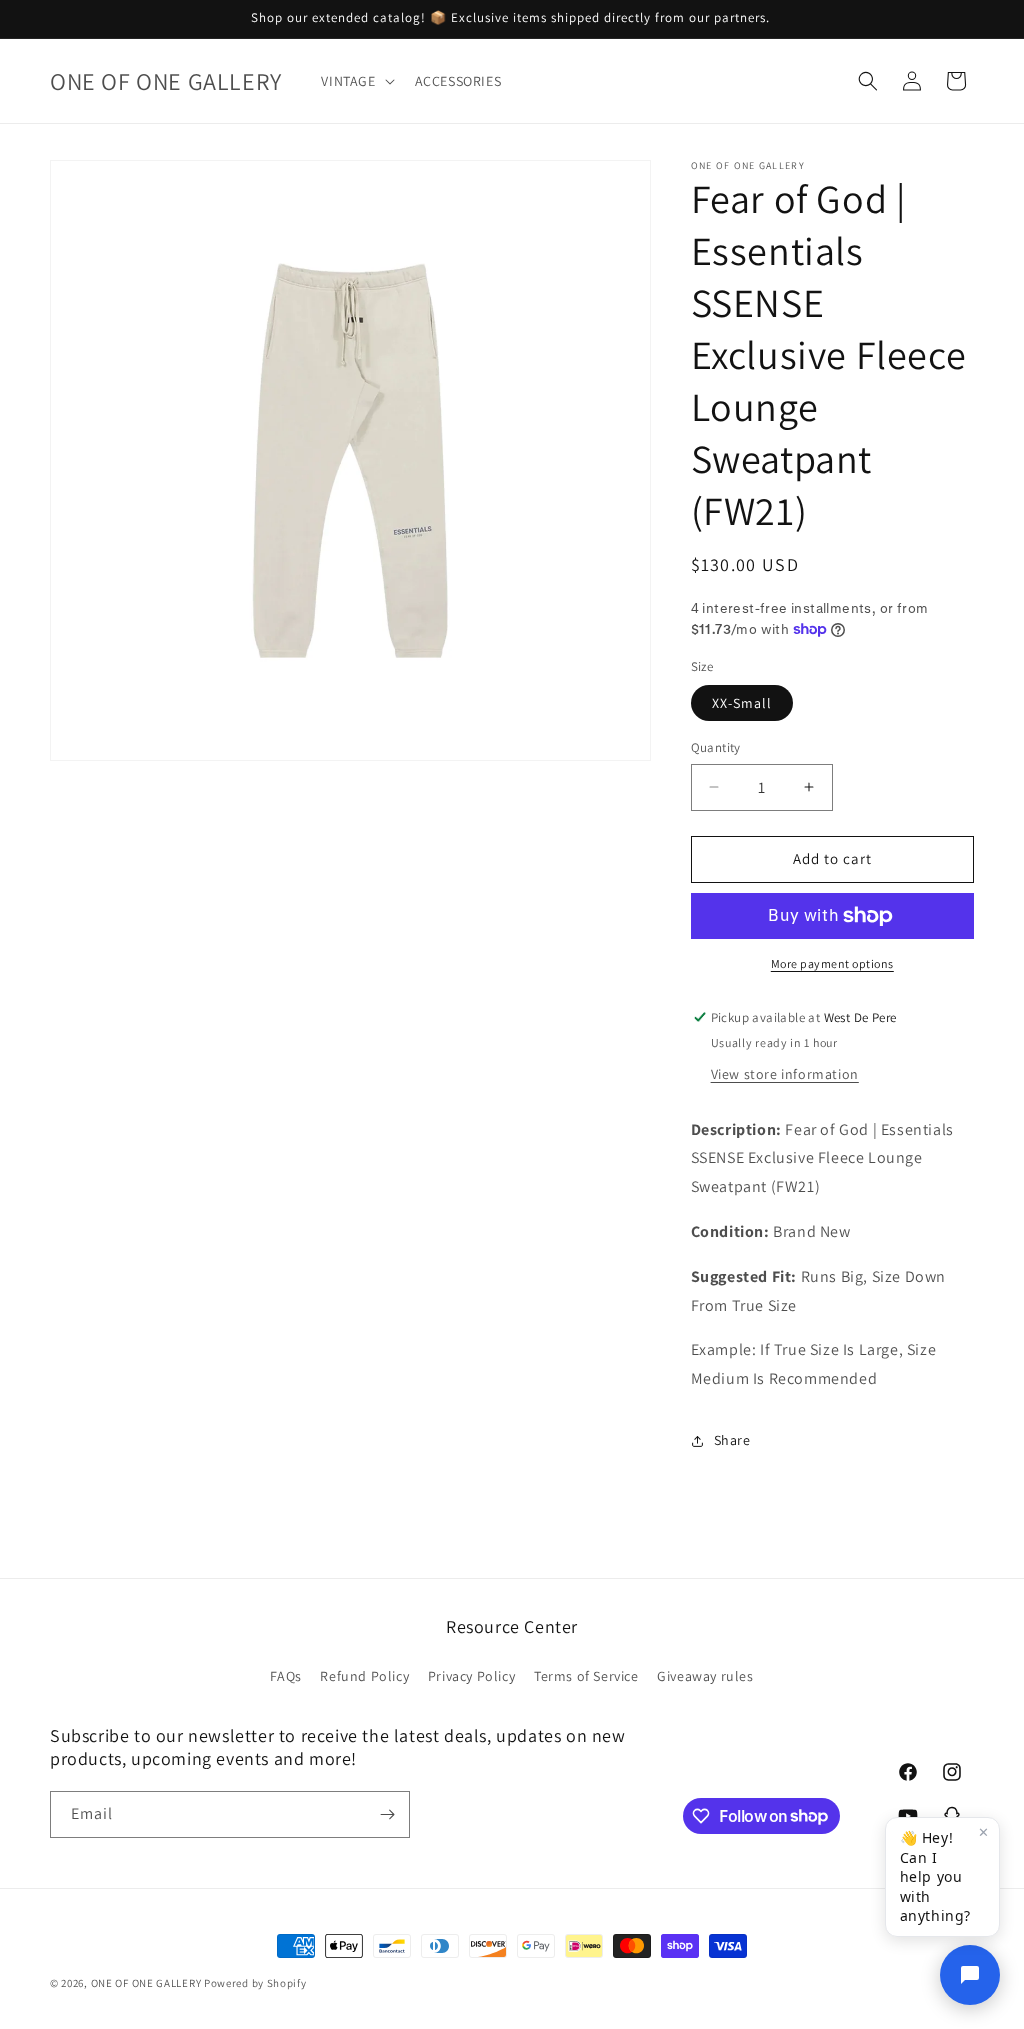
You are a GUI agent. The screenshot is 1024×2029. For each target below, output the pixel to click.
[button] (355, 81)
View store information (785, 1074)
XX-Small (742, 703)
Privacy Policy (471, 1676)
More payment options (832, 963)
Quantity (716, 747)
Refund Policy (364, 1676)
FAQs (285, 1676)
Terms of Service (586, 1676)
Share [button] (732, 1440)
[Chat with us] (970, 1975)
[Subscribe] (387, 1814)
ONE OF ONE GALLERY (146, 1983)
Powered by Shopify (255, 1983)
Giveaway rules (705, 1676)
